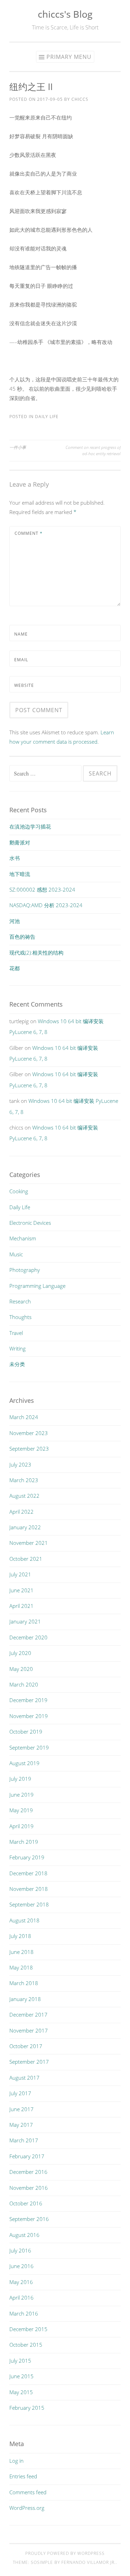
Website (24, 685)
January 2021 (25, 1621)
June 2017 (21, 2109)
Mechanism (23, 1238)
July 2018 (20, 1936)
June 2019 (21, 1795)
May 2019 (21, 1810)
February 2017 (27, 2156)
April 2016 (21, 2298)
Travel (16, 1333)
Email (21, 660)
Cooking (19, 1191)
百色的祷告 (22, 937)
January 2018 (25, 1999)
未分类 (17, 1364)
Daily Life (47, 417)
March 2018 (24, 1983)
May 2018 (21, 1967)
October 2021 (26, 1559)
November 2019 (29, 1716)
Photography (25, 1270)
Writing (18, 1348)
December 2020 (28, 1637)
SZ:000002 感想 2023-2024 (42, 889)
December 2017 (28, 2015)
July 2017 (20, 2093)
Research (20, 1301)
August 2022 (24, 1496)
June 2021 (21, 1590)
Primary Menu (69, 57)
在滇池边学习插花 (30, 826)
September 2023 (29, 1449)
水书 (15, 858)
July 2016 (20, 2250)
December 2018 (28, 1873)
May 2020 (21, 1669)
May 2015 (21, 2392)
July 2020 (20, 1653)
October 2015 (26, 2345)
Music (16, 1254)
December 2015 (28, 2329)
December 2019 (28, 1700)
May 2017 (21, 2125)
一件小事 (18, 447)
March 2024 (24, 1417)
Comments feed (28, 2492)
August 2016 (24, 2235)
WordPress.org (27, 2508)
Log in (16, 2461)
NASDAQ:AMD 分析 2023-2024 (46, 905)
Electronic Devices (30, 1223)
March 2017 (24, 2140)
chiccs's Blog (65, 14)
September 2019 (29, 1747)
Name (21, 634)
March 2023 (24, 1480)
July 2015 (20, 2361)
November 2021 (29, 1543)
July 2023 (20, 1464)
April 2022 (21, 1512)
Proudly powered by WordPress (65, 2553)
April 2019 (21, 1826)
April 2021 (21, 1606)
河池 (15, 921)
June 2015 (21, 2376)
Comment (29, 533)
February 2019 (27, 1857)
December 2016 (28, 2172)
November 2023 (29, 1433)
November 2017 (29, 2030)
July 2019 (20, 1779)
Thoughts (20, 1317)
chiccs (80, 99)
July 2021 (20, 1574)
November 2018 (29, 1889)
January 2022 (25, 1527)
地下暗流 (20, 874)
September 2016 (29, 2219)
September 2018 (29, 1904)
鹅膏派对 (20, 842)
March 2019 (24, 1842)
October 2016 (26, 2203)
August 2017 (24, 2078)
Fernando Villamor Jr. (89, 2562)
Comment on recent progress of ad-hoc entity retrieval (93, 450)
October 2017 (26, 2046)
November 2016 (29, 2188)
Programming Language (37, 1286)
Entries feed (23, 2476)
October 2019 (26, 1732)
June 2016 (21, 2266)
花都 (15, 968)
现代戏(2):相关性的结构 (36, 953)
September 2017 (29, 2062)
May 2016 (21, 2282)
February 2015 (27, 2408)
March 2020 (24, 1684)
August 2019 (24, 1763)
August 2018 (24, 1920)
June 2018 (21, 1952)
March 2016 (24, 2313)
